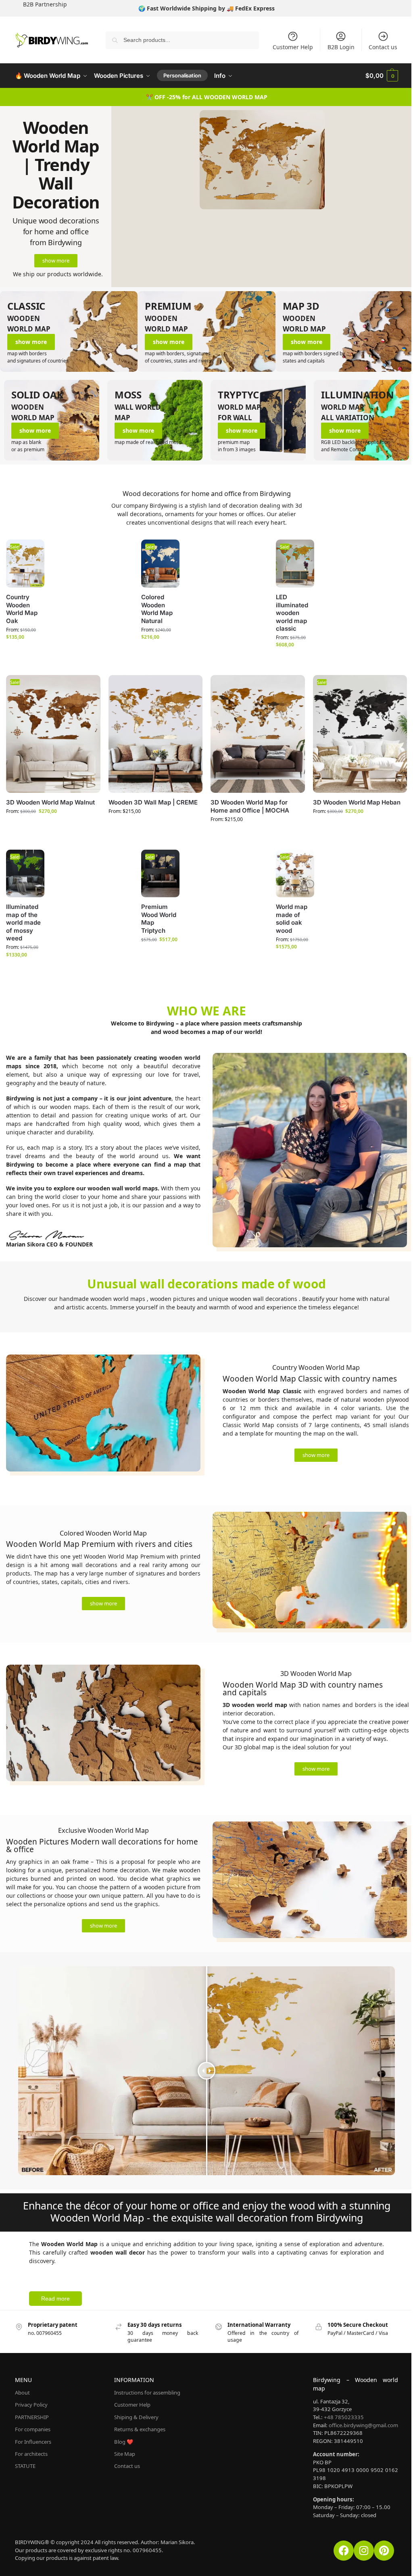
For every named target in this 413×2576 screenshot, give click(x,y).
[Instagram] (364, 2551)
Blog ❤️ (124, 2442)
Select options (19, 655)
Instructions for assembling (147, 2393)
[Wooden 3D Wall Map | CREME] (156, 734)
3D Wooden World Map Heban (357, 802)
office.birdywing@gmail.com (363, 2425)
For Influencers (33, 2442)
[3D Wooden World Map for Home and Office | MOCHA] (258, 734)
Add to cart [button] (154, 958)
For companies (33, 2429)
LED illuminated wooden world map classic (292, 613)
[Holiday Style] (344, 331)
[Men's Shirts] (69, 331)
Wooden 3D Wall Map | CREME (153, 802)
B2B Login (341, 47)
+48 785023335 (344, 2417)
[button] (382, 76)
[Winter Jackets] (206, 331)
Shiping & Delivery (136, 2417)
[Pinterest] (384, 2551)
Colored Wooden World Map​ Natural (157, 609)
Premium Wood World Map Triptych (159, 919)
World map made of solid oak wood (292, 919)
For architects (31, 2454)
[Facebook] (344, 2551)
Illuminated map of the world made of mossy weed (23, 922)
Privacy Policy (31, 2405)
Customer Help (293, 47)
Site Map (125, 2454)
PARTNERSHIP (32, 2417)
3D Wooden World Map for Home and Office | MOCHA (250, 806)
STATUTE (25, 2466)
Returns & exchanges (140, 2429)
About (22, 2393)
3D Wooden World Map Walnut (50, 802)
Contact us (383, 47)
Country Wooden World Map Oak (22, 609)
